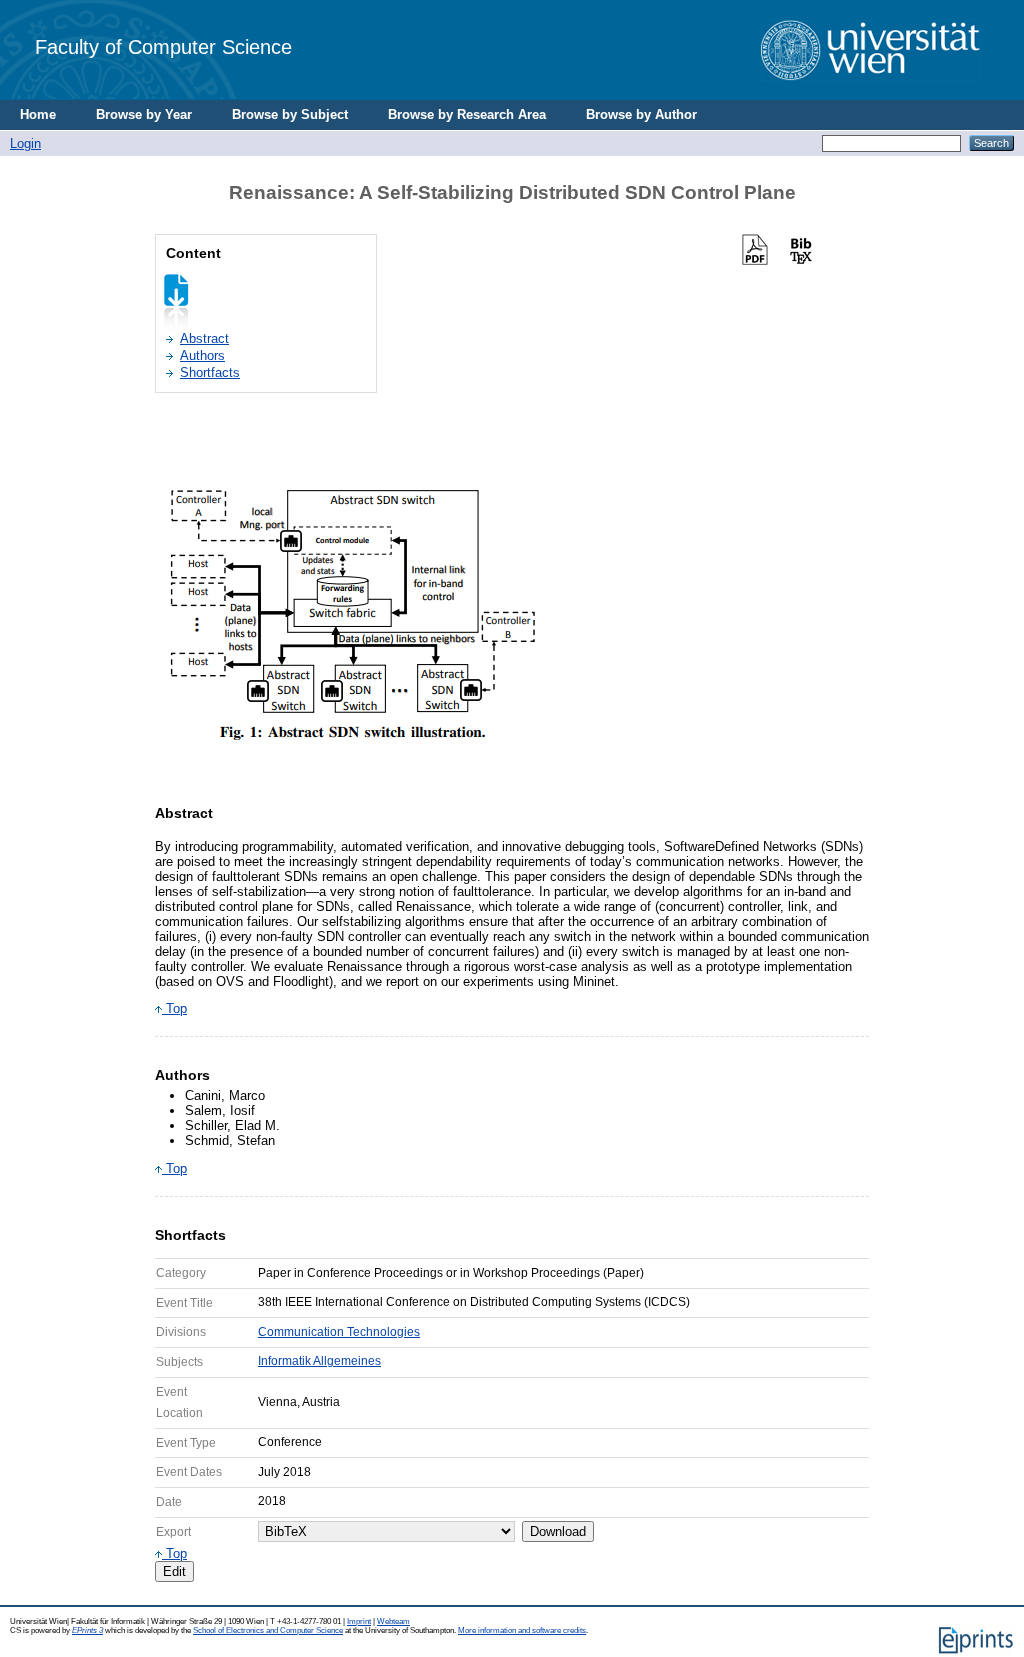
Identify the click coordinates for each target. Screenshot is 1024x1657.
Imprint (359, 1621)
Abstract (204, 338)
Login (25, 143)
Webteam (393, 1621)
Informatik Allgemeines (319, 1361)
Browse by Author (641, 114)
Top (174, 1008)
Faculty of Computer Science (163, 46)
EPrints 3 (87, 1630)
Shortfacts (210, 372)
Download (558, 1531)
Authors (202, 355)
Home (38, 114)
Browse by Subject (290, 114)
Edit (174, 1571)
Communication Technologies (339, 1332)
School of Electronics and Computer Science (268, 1630)
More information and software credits (522, 1630)
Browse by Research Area (467, 114)
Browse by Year (144, 114)
